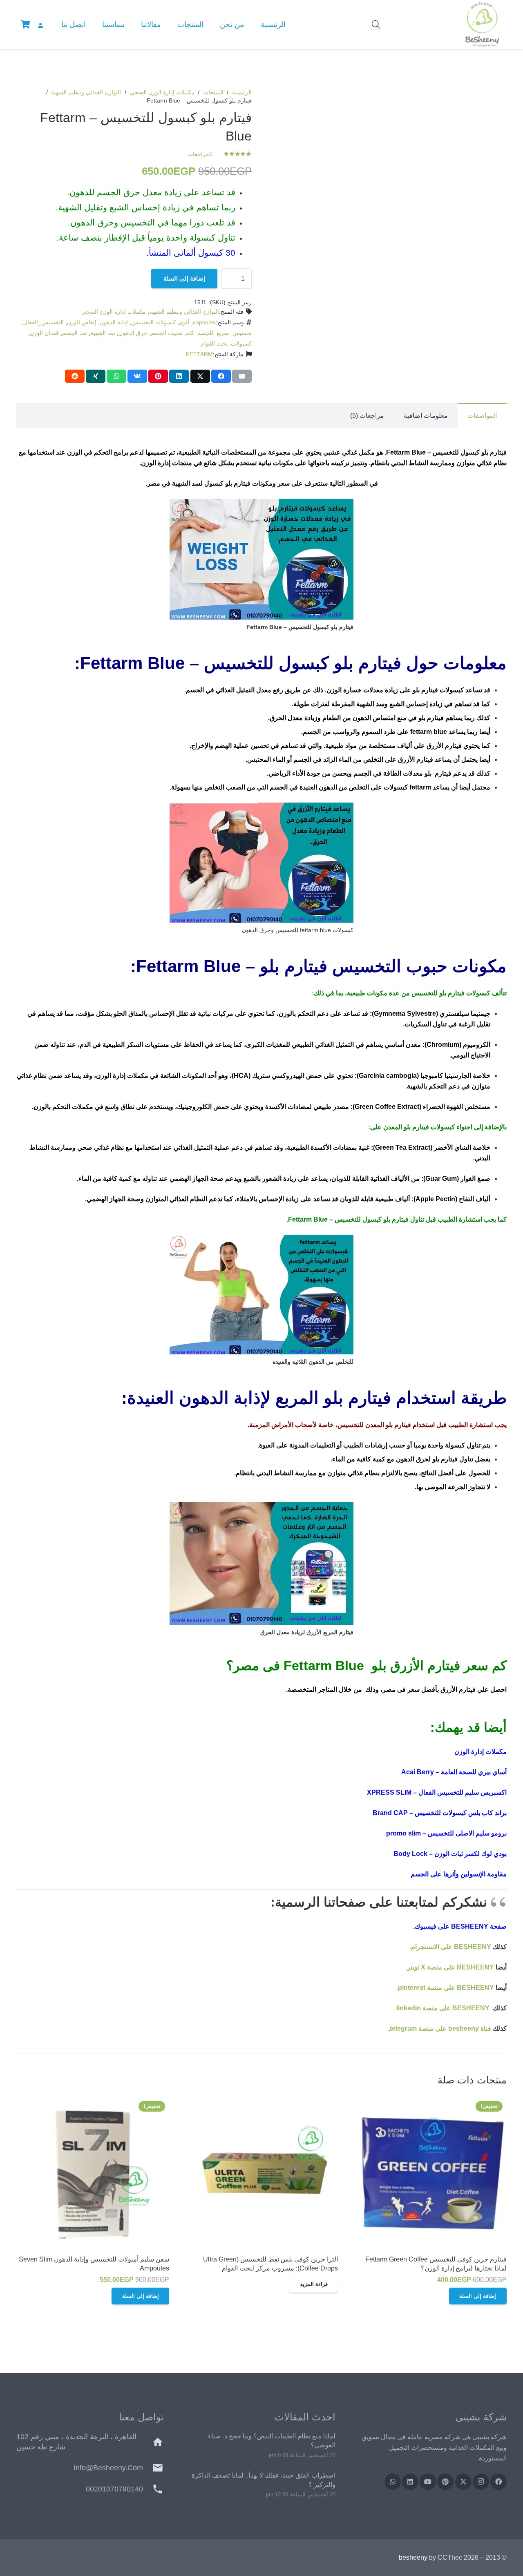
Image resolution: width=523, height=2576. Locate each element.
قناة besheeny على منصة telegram (440, 2028)
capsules (204, 322)
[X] (463, 2482)
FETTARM (199, 354)
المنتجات (213, 92)
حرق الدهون (133, 333)
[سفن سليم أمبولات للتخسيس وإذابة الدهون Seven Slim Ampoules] (93, 2173)
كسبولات (241, 343)
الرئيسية (242, 92)
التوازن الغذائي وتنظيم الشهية (86, 92)
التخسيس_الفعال (44, 322)
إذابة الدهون (114, 322)
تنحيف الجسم (167, 333)
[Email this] (242, 376)
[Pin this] (158, 376)
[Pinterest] (445, 2482)
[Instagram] (481, 2482)
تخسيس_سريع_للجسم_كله (219, 333)
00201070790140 (114, 2489)
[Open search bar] (376, 25)
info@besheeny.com (108, 2468)
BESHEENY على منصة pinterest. (445, 1988)
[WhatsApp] (393, 2482)
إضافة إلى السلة (184, 278)
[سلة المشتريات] (25, 25)
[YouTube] (428, 2482)
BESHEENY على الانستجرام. (450, 1947)
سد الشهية (103, 333)
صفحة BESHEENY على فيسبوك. (460, 1926)
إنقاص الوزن (82, 322)
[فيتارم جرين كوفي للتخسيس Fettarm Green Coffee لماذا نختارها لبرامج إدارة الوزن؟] (430, 2173)
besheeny (413, 2557)
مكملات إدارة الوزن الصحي (162, 92)
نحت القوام (214, 343)
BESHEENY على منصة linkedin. (442, 2008)
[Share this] (221, 376)
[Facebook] (498, 2482)
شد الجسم (75, 333)
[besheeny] (482, 25)
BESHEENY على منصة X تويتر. (450, 1967)
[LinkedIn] (410, 2482)
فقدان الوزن (44, 333)
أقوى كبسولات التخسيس (160, 322)
